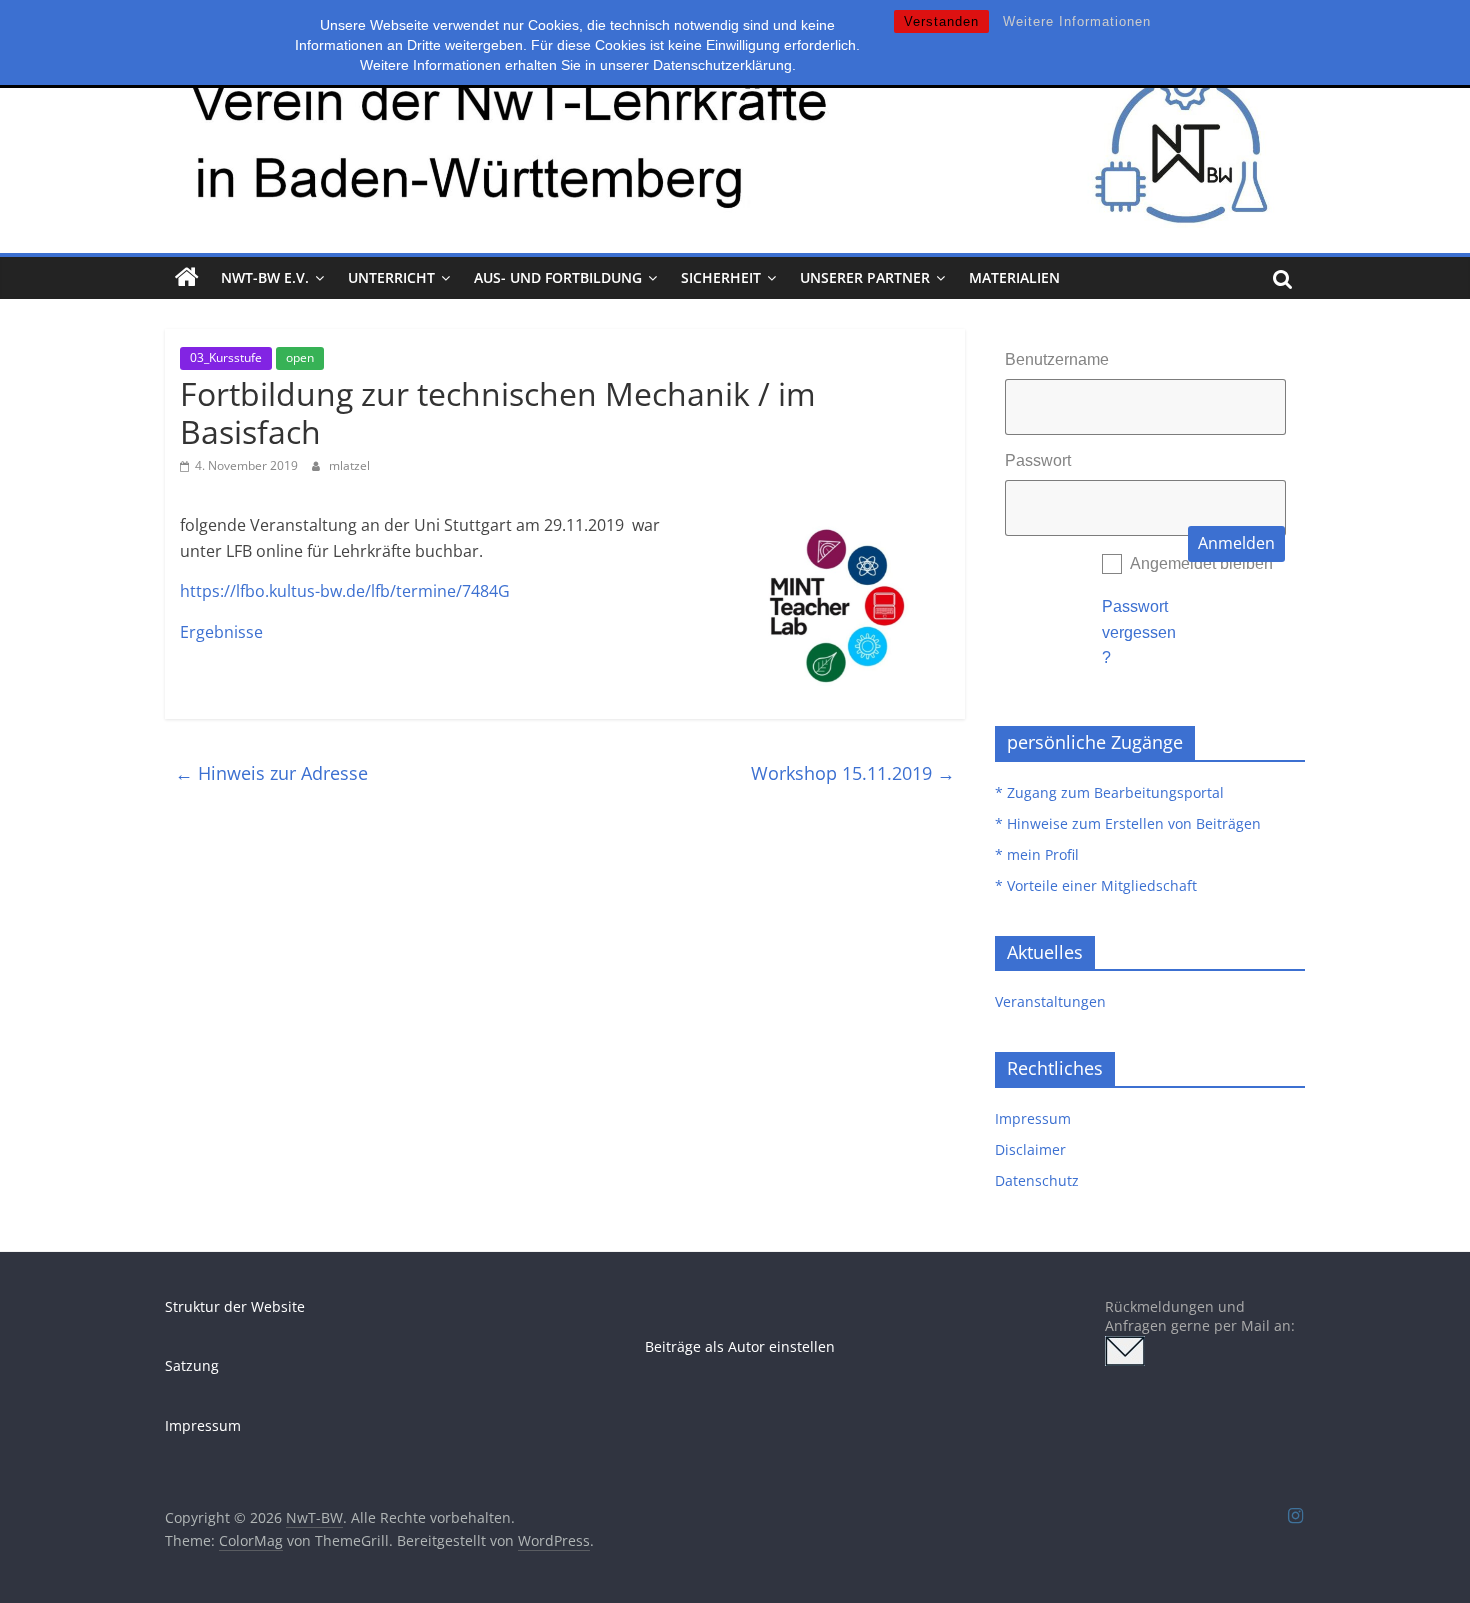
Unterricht (391, 277)
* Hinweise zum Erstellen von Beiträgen (1128, 823)
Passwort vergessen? (1139, 632)
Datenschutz (1037, 1180)
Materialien (1014, 277)
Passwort (1038, 460)
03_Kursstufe (226, 357)
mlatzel (349, 465)
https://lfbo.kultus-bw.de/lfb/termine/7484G (345, 591)
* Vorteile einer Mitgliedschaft (1096, 885)
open (300, 357)
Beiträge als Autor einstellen (740, 1346)
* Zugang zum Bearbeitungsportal (1109, 792)
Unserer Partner (865, 277)
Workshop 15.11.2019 (853, 773)
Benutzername (1057, 359)
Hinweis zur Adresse (271, 773)
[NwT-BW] (187, 278)
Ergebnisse (221, 632)
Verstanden (941, 21)
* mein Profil (1037, 854)
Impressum (1033, 1118)
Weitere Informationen (1077, 21)
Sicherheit (721, 277)
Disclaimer (1030, 1149)
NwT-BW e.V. (265, 277)
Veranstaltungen (1050, 1001)
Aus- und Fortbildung (558, 277)
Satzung (192, 1365)
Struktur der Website (235, 1306)
